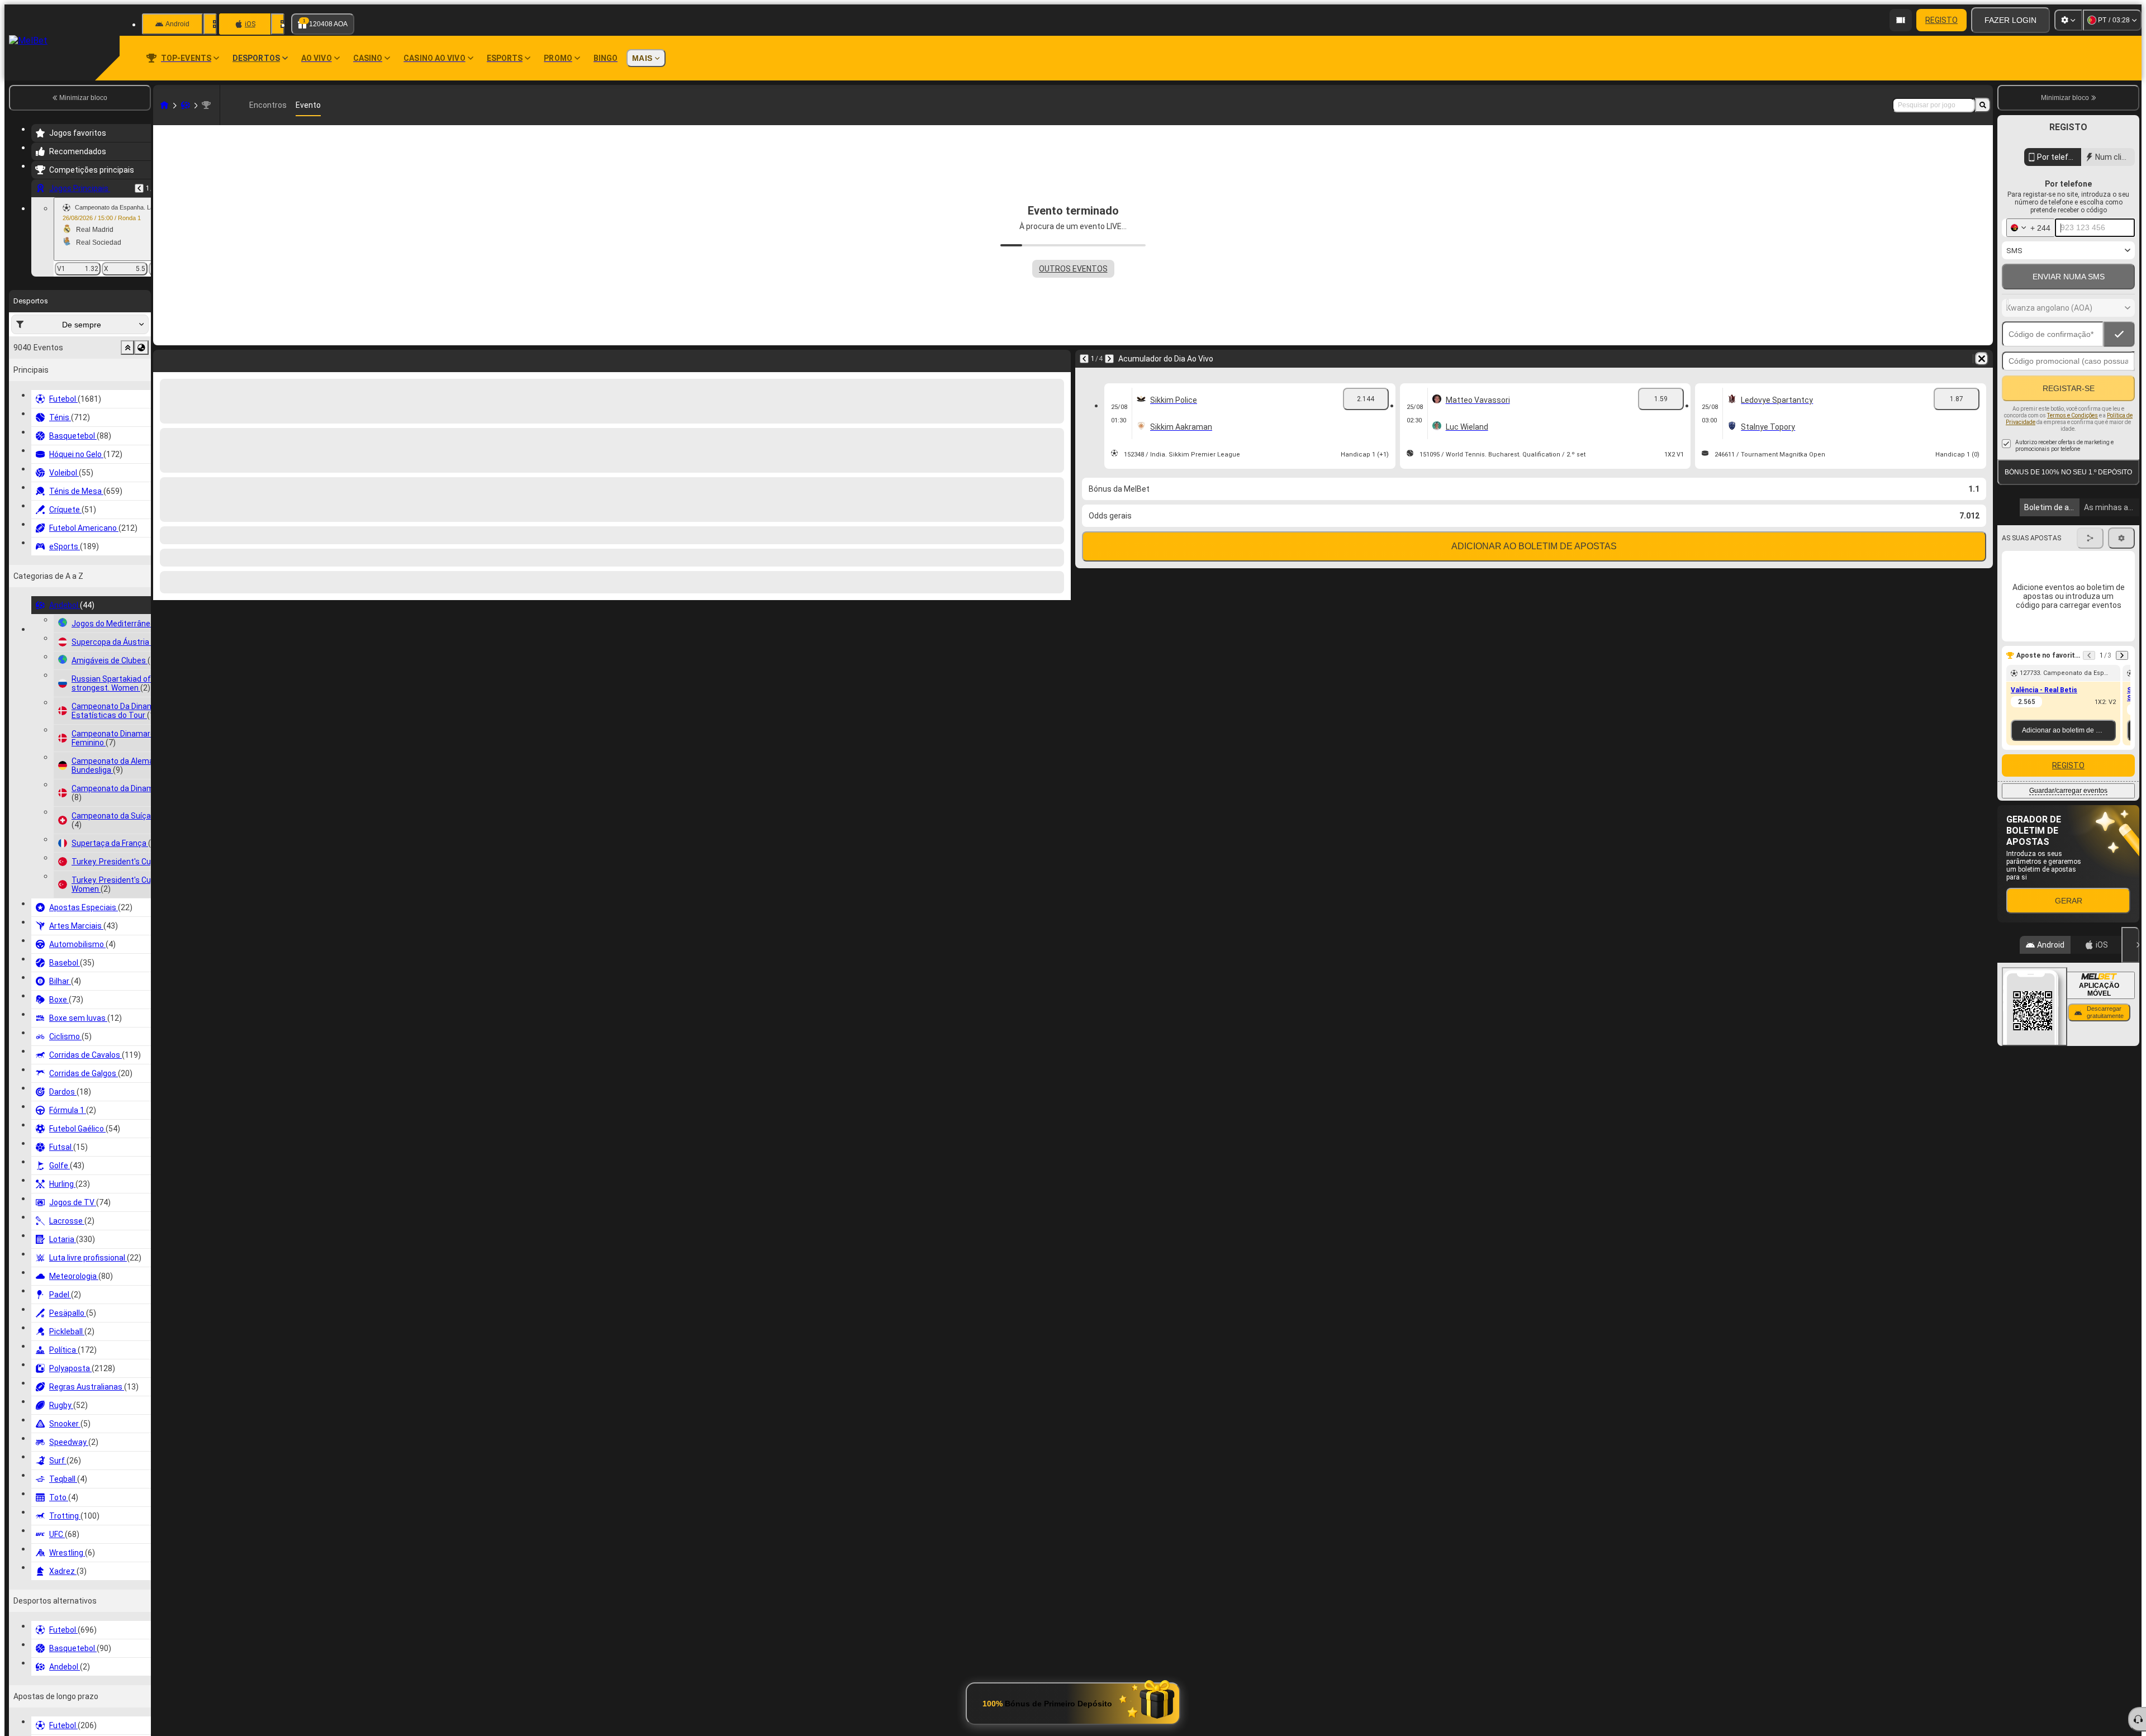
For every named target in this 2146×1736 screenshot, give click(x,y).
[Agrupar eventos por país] (141, 348)
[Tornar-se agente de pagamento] (1901, 20)
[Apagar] (1060, 359)
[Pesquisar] (1983, 105)
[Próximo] (191, 359)
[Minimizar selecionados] (127, 348)
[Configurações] (2068, 20)
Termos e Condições (2073, 415)
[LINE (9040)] (164, 105)
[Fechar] (2130, 945)
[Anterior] (139, 188)
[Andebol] (186, 105)
